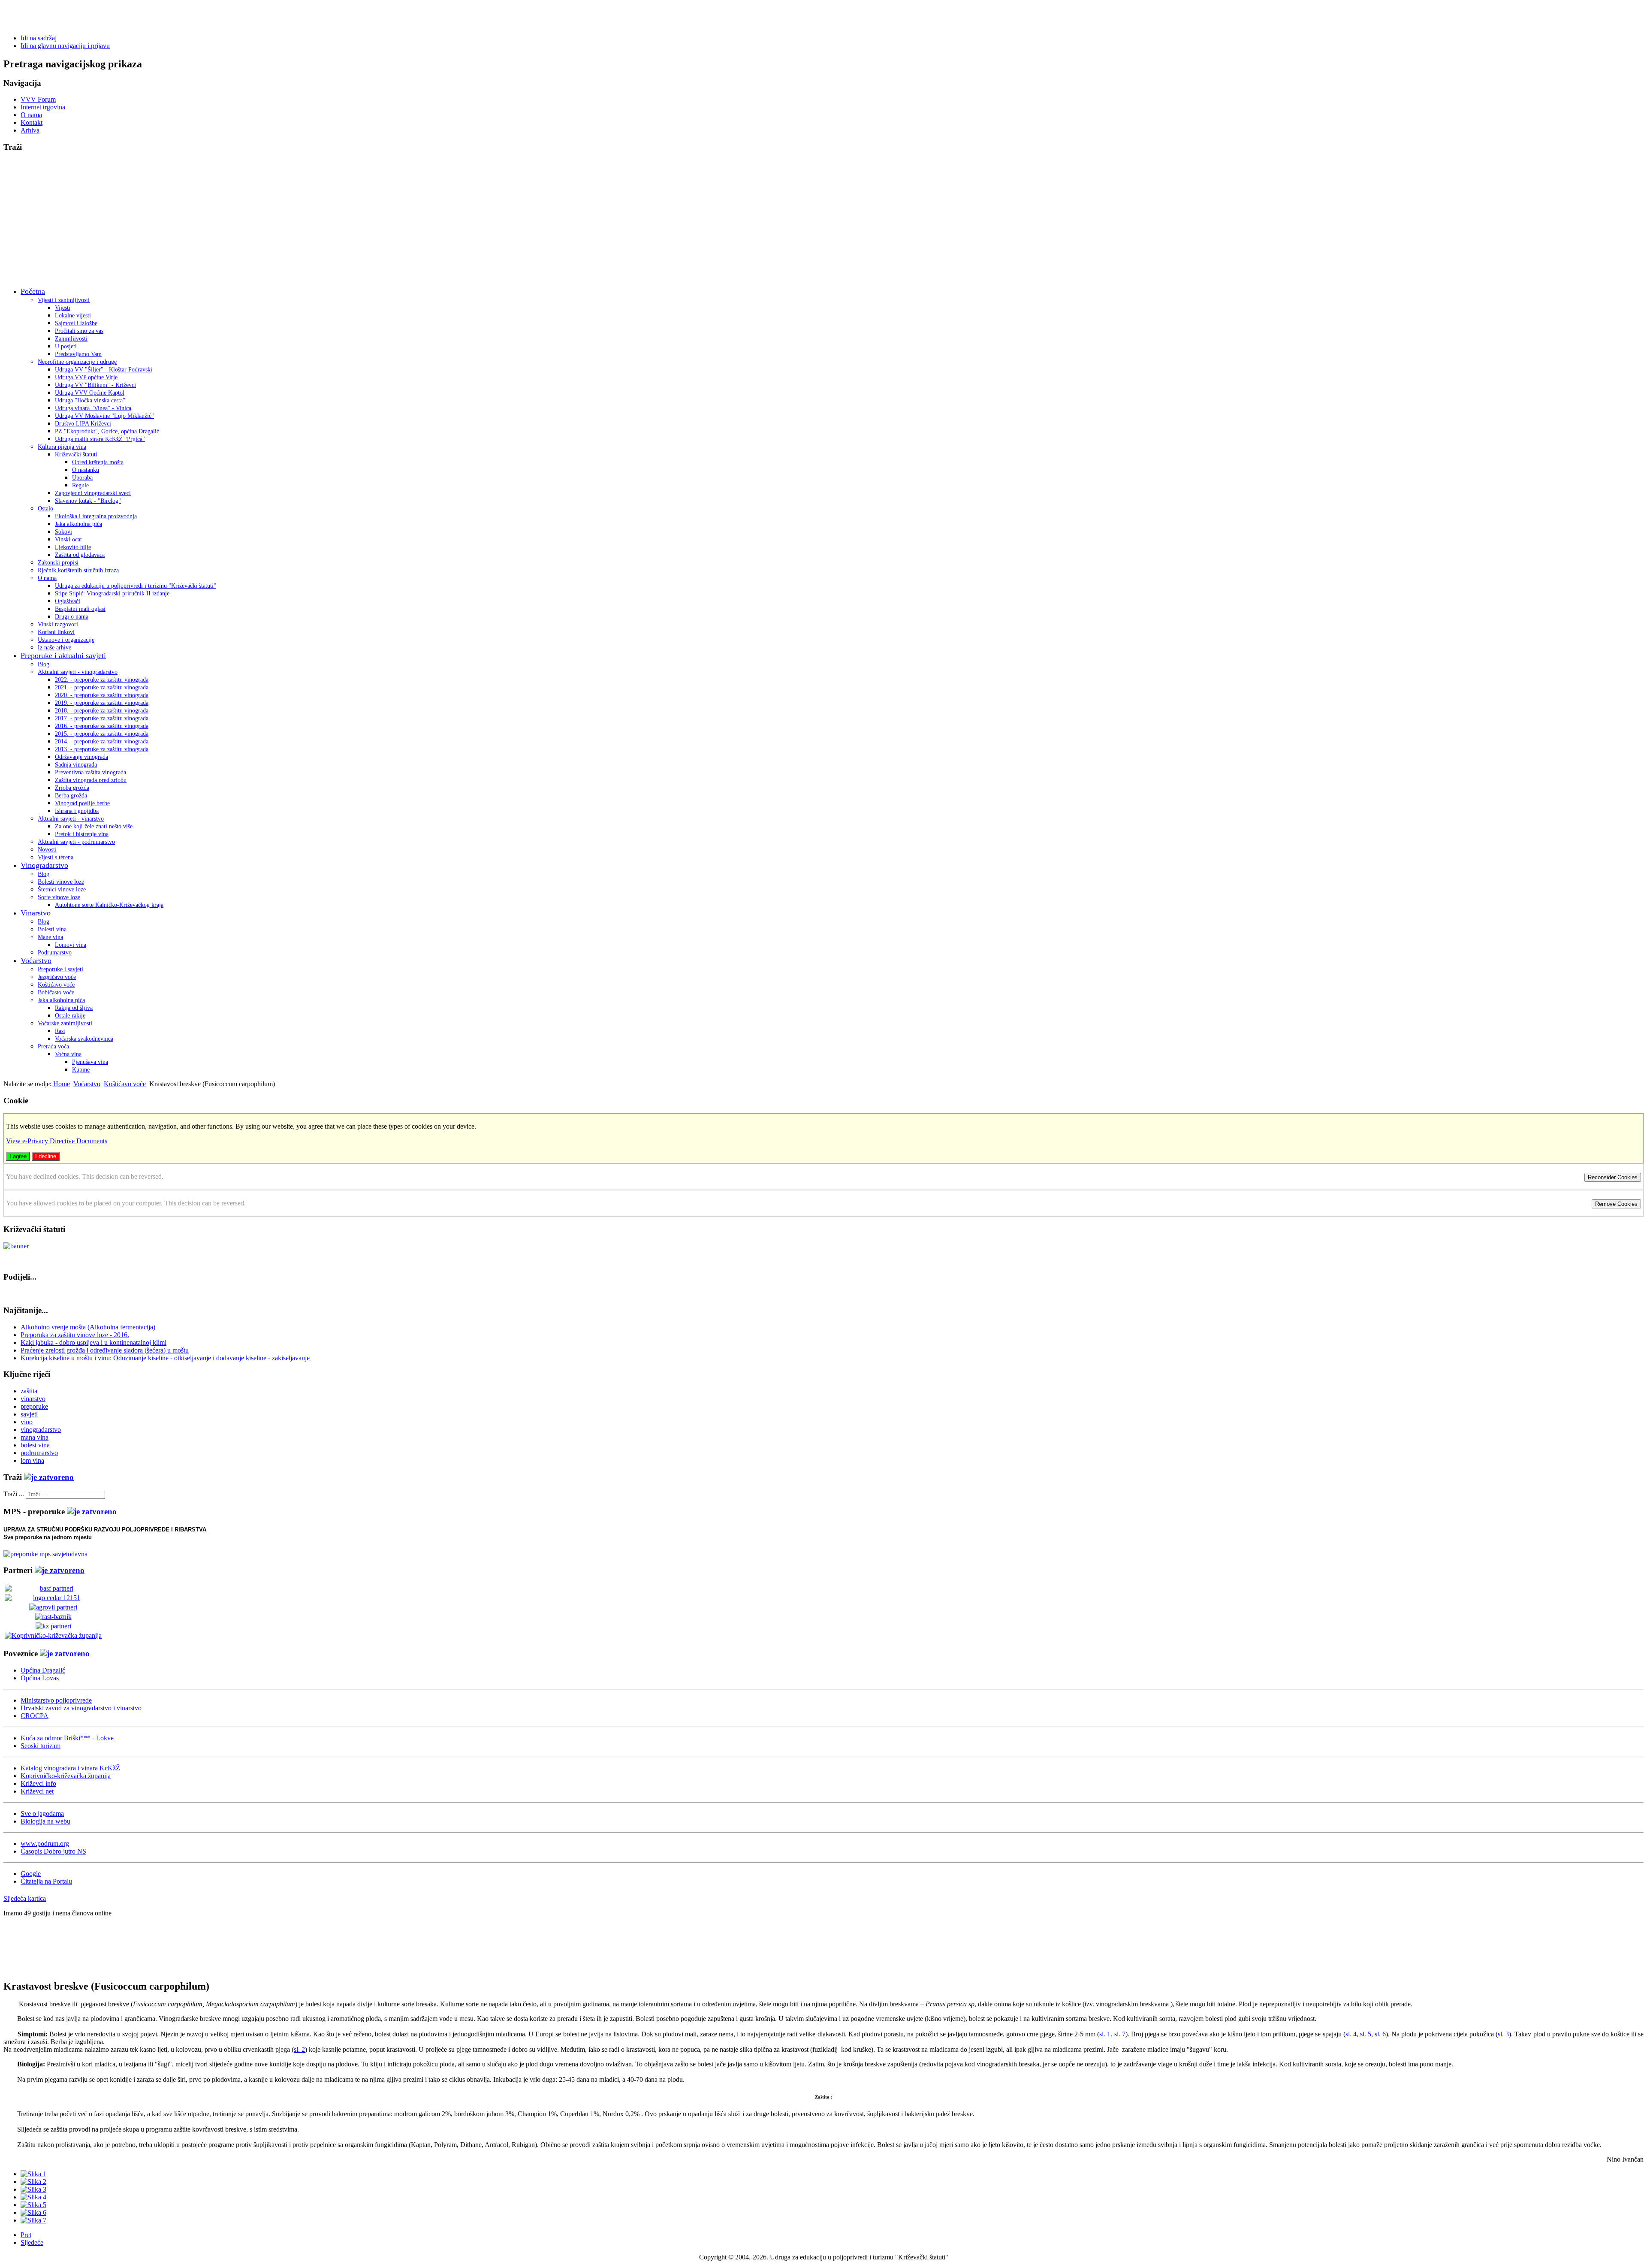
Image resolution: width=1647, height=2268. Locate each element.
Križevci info (38, 1783)
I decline (46, 1156)
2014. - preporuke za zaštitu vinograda (102, 741)
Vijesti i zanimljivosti (64, 300)
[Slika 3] (33, 2189)
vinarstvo (33, 1399)
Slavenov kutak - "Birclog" (88, 501)
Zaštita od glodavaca (80, 555)
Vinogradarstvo (44, 865)
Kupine (81, 1070)
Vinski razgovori (58, 624)
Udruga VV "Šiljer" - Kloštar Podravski (104, 370)
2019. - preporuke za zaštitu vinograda (102, 703)
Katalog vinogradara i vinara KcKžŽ (70, 1768)
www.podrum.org (45, 1844)
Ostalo (45, 509)
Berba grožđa (71, 796)
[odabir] (49, 1477)
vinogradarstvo (41, 1430)
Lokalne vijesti (73, 316)
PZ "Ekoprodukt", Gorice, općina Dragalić (107, 431)
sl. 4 (1351, 2034)
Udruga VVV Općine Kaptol (90, 393)
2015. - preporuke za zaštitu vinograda (102, 734)
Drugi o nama (72, 617)
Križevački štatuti (76, 455)
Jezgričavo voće (57, 977)
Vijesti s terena (56, 857)
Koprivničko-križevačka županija (66, 1776)
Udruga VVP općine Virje (86, 377)
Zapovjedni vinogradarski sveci (93, 493)
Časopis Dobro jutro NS (53, 1851)
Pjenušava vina (90, 1062)
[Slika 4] (33, 2197)
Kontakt (32, 122)
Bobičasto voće (56, 992)
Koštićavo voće (56, 985)
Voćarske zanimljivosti (65, 1023)
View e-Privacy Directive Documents (57, 1141)
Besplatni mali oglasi (80, 609)
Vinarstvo (36, 913)
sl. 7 (1120, 2034)
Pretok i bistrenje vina (82, 834)
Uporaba (82, 478)
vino (27, 1422)
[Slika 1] (33, 2174)
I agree (18, 1156)
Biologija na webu (45, 1821)
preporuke (34, 1406)
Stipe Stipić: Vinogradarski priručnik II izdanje (112, 593)
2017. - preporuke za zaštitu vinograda (102, 718)
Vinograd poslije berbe (82, 803)
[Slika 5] (33, 2205)
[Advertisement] (823, 220)
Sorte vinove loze (59, 897)
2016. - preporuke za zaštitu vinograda (102, 726)
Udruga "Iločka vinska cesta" (90, 400)
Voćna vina (68, 1054)
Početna (33, 291)
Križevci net (37, 1791)
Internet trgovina (43, 107)
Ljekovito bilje (73, 547)
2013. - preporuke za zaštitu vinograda (102, 749)
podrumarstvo (39, 1453)
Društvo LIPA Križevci (83, 424)
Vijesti (63, 308)
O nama (31, 115)
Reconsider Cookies (1613, 1177)
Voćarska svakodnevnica (84, 1039)
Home (62, 1084)
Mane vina (50, 937)
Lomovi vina (71, 945)
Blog (44, 664)
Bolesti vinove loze (61, 882)
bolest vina (35, 1445)
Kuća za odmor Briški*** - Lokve (67, 1738)
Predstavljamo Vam (78, 354)
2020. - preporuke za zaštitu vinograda (102, 695)
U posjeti (66, 346)
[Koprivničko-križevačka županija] (53, 1635)
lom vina (32, 1460)
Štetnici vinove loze (62, 889)
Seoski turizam (41, 1746)
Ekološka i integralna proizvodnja (96, 516)
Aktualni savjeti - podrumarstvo (76, 842)
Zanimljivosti (71, 339)
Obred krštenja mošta (98, 462)
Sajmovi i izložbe (76, 323)
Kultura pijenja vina (62, 447)
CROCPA (35, 1716)
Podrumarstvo (55, 953)
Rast (60, 1031)
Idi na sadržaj (39, 38)
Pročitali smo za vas (79, 331)
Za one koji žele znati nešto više (94, 826)
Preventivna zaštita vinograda (90, 772)
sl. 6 (1380, 2034)
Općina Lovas (40, 1678)
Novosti (47, 850)
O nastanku (86, 470)
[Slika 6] (33, 2212)
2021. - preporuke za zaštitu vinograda (102, 687)
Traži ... (14, 1494)
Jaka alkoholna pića (78, 524)
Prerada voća (53, 1046)
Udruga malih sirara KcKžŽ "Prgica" (100, 439)
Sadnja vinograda (76, 765)
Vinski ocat (68, 539)
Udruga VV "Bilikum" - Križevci (95, 385)
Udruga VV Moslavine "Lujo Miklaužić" (104, 416)
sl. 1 (1105, 2034)
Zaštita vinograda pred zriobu (91, 780)
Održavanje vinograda (81, 757)
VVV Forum (38, 99)
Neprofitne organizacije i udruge (77, 362)
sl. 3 (1503, 2034)
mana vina (35, 1437)
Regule (80, 485)
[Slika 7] (33, 2220)
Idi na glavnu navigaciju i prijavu (65, 46)
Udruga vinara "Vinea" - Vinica (93, 408)
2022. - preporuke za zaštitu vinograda (102, 680)
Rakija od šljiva (74, 1008)
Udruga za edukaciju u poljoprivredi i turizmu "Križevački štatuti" (136, 586)
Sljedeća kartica (25, 1898)
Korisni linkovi (56, 632)
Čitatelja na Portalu (46, 1881)
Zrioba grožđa (72, 788)
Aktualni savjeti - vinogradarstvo (78, 672)
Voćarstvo (36, 960)
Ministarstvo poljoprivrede (56, 1700)
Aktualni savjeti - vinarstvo (71, 819)
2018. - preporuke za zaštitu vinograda (102, 711)
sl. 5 (1366, 2034)
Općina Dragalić (43, 1670)
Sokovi (63, 532)
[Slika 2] (33, 2182)
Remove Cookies (1616, 1204)
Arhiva (30, 130)
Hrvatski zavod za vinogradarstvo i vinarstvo (81, 1708)
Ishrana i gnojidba (77, 811)
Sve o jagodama (42, 1813)
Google (31, 1874)
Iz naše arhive (54, 648)
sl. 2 (299, 2049)
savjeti (29, 1414)
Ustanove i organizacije (66, 640)
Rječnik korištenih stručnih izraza (78, 570)
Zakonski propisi (58, 563)
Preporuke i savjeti (60, 969)
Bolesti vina (52, 929)
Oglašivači (68, 601)
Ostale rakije (70, 1016)
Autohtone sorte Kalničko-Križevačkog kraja (109, 905)
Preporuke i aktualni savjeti (63, 655)
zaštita (29, 1391)
